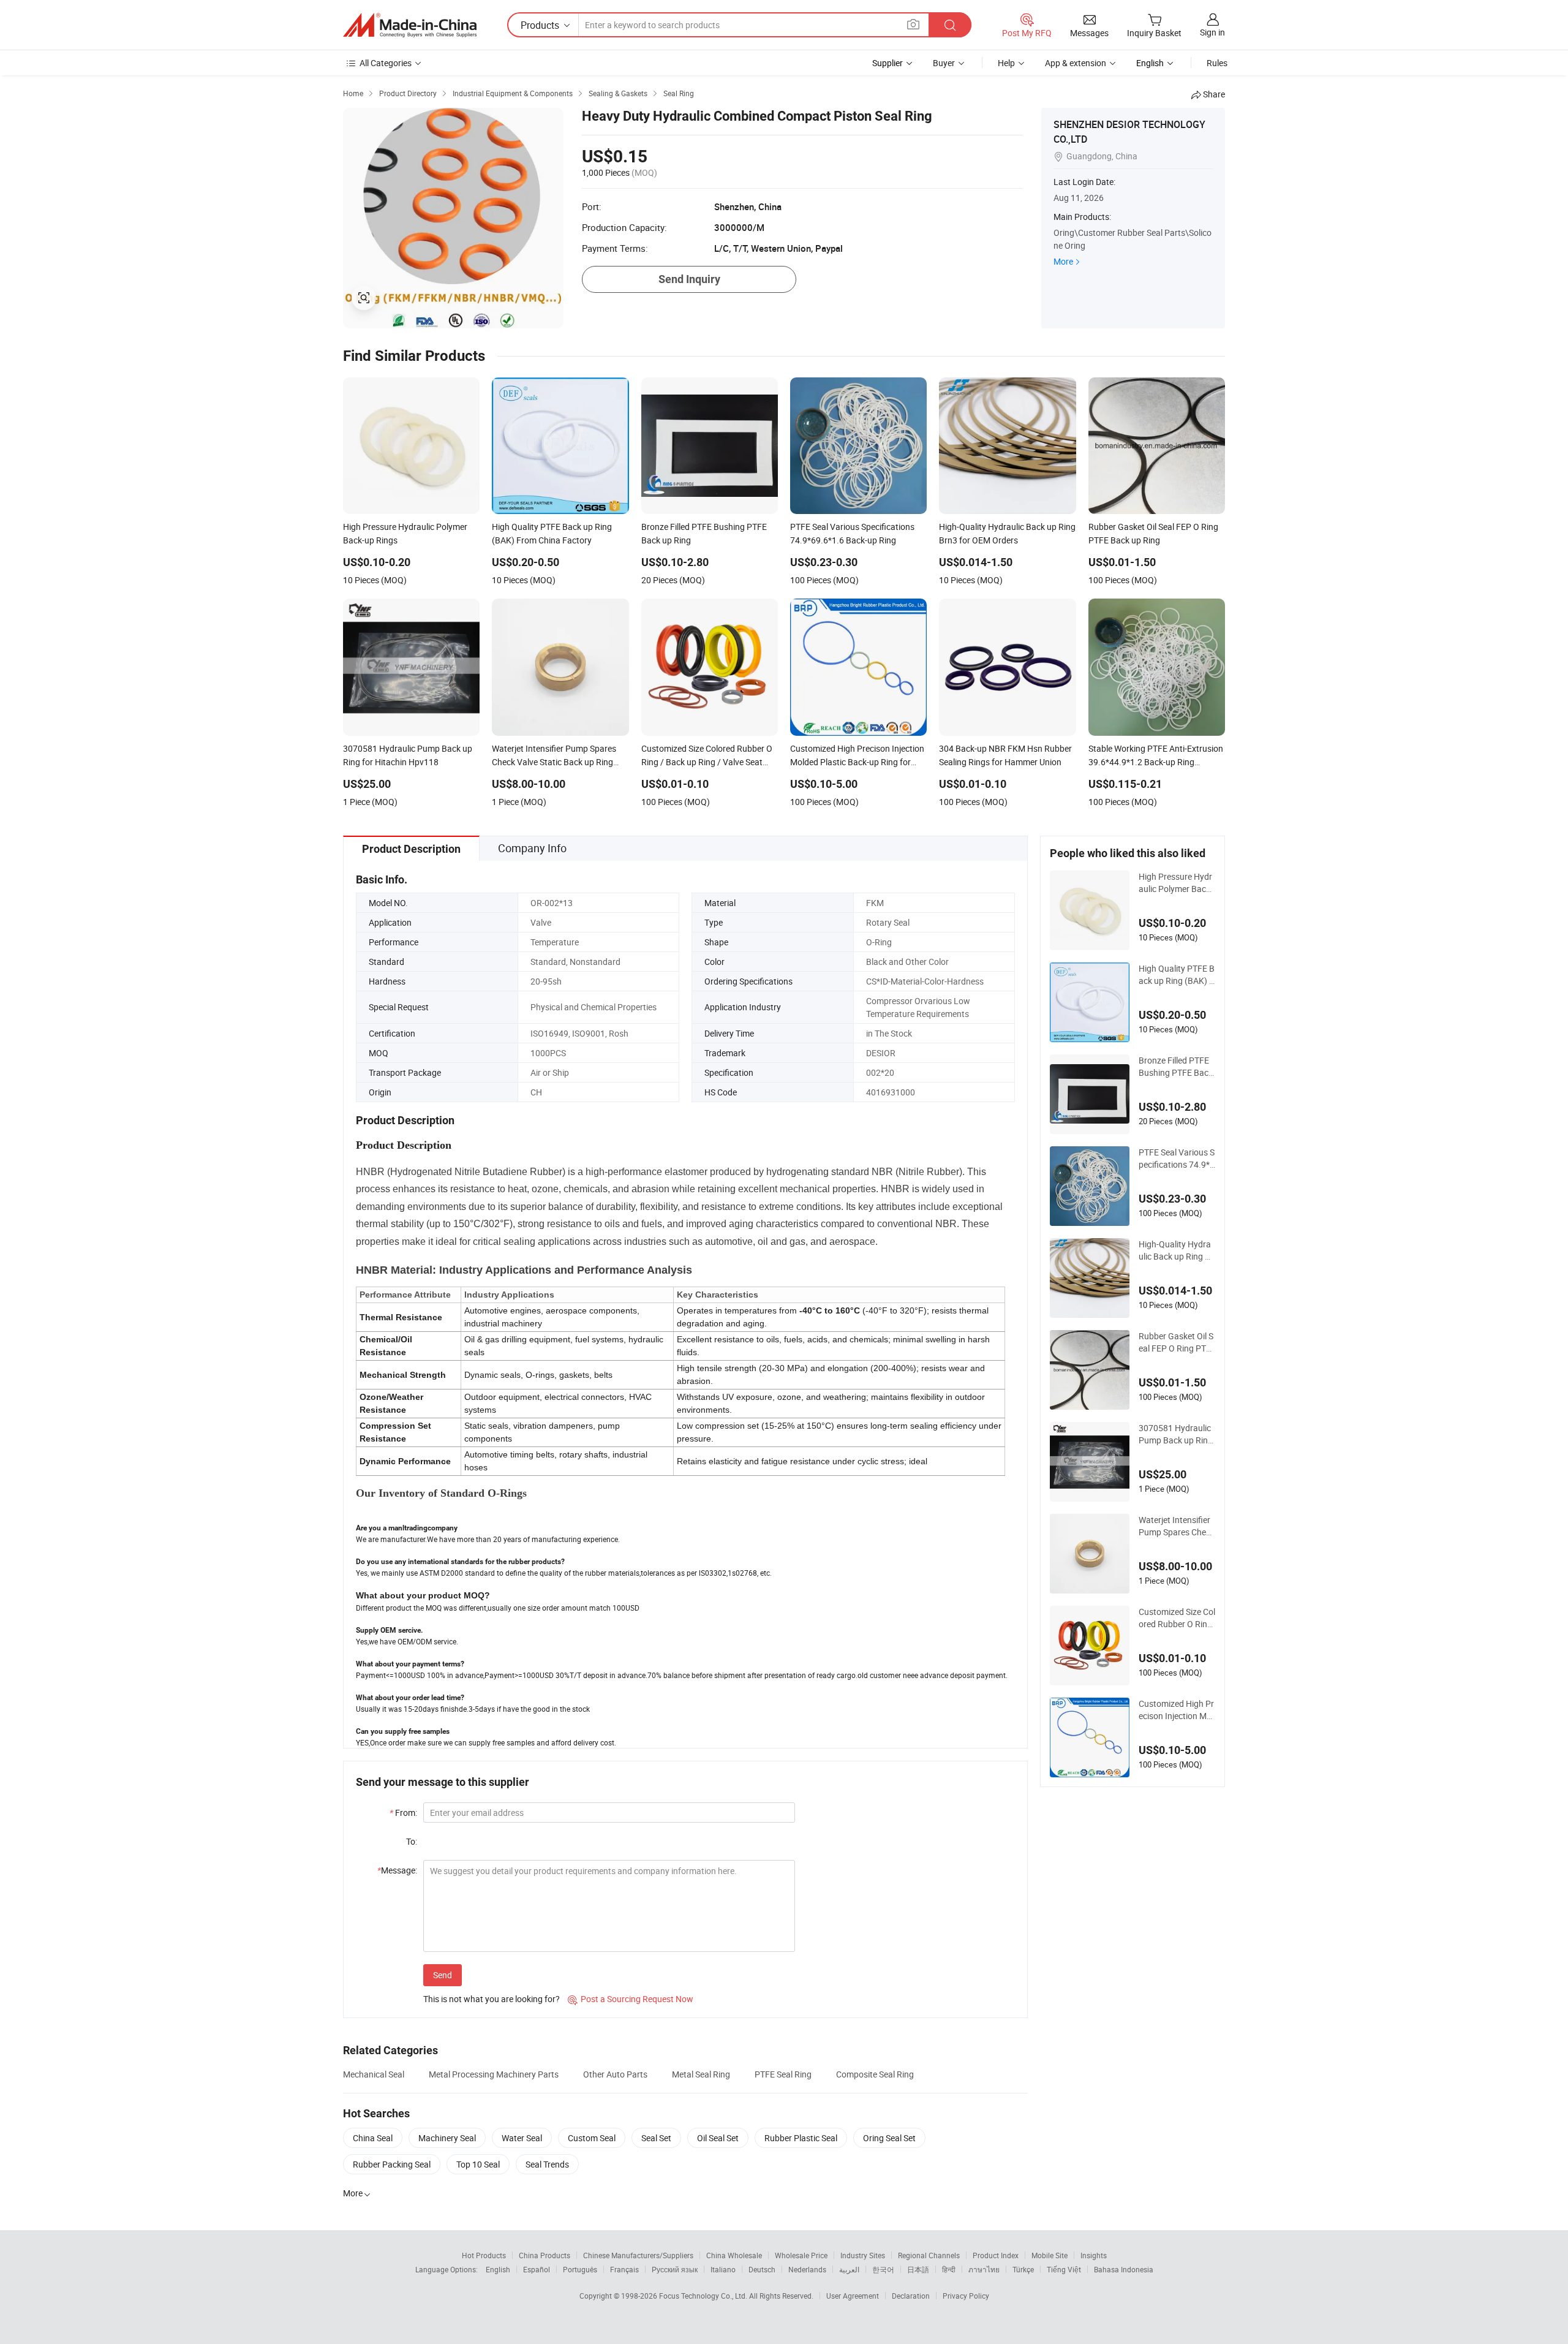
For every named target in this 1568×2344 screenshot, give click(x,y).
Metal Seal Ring (701, 2074)
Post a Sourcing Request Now (631, 1999)
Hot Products (484, 2255)
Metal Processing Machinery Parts (494, 2074)
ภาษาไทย (984, 2269)
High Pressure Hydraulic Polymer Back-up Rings (1176, 883)
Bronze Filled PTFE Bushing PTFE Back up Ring (1176, 1067)
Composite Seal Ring (875, 2074)
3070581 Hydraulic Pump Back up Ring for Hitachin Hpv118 (1177, 1434)
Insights (1094, 2255)
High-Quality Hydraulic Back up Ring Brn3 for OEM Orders (1176, 1250)
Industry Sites (863, 2255)
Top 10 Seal (478, 2164)
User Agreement (853, 2296)
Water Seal (522, 2138)
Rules (1217, 63)
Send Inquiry (689, 279)
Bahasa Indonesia (1124, 2269)
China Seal (373, 2138)
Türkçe (1023, 2269)
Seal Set (656, 2138)
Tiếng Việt (1064, 2269)
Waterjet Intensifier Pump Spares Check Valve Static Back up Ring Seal (1177, 1526)
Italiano (723, 2269)
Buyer (944, 63)
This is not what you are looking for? (492, 1999)
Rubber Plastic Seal (801, 2138)
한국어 (883, 2269)
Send (443, 1975)
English (498, 2269)
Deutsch (762, 2269)
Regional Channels (929, 2255)
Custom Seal (592, 2138)
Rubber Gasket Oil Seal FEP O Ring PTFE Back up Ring (1176, 1342)
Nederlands (807, 2269)
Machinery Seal (447, 2138)
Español (537, 2269)
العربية (849, 2269)
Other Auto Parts (615, 2074)
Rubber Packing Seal (392, 2164)
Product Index (996, 2255)
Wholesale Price (801, 2255)
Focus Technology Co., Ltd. (704, 2296)
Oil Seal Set (718, 2138)
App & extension (1076, 63)
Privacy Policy (966, 2296)
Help (1006, 63)
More (1063, 261)
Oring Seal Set (889, 2138)
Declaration (911, 2296)
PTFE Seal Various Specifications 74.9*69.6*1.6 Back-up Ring (1177, 1159)
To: (412, 1841)
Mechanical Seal (374, 2074)
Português (580, 2269)
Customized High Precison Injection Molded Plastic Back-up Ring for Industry (1176, 1710)
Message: (397, 1870)
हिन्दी (949, 2269)
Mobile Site (1050, 2255)
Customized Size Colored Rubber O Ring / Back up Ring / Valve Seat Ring (1177, 1618)
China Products (545, 2255)
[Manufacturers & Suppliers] (410, 25)
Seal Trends (547, 2164)
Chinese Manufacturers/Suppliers (638, 2255)
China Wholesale (734, 2255)
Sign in (1212, 32)
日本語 (918, 2269)
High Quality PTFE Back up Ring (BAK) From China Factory (1177, 975)
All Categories (386, 63)
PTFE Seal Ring (783, 2074)
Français (624, 2269)
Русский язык (675, 2269)
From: (403, 1813)
